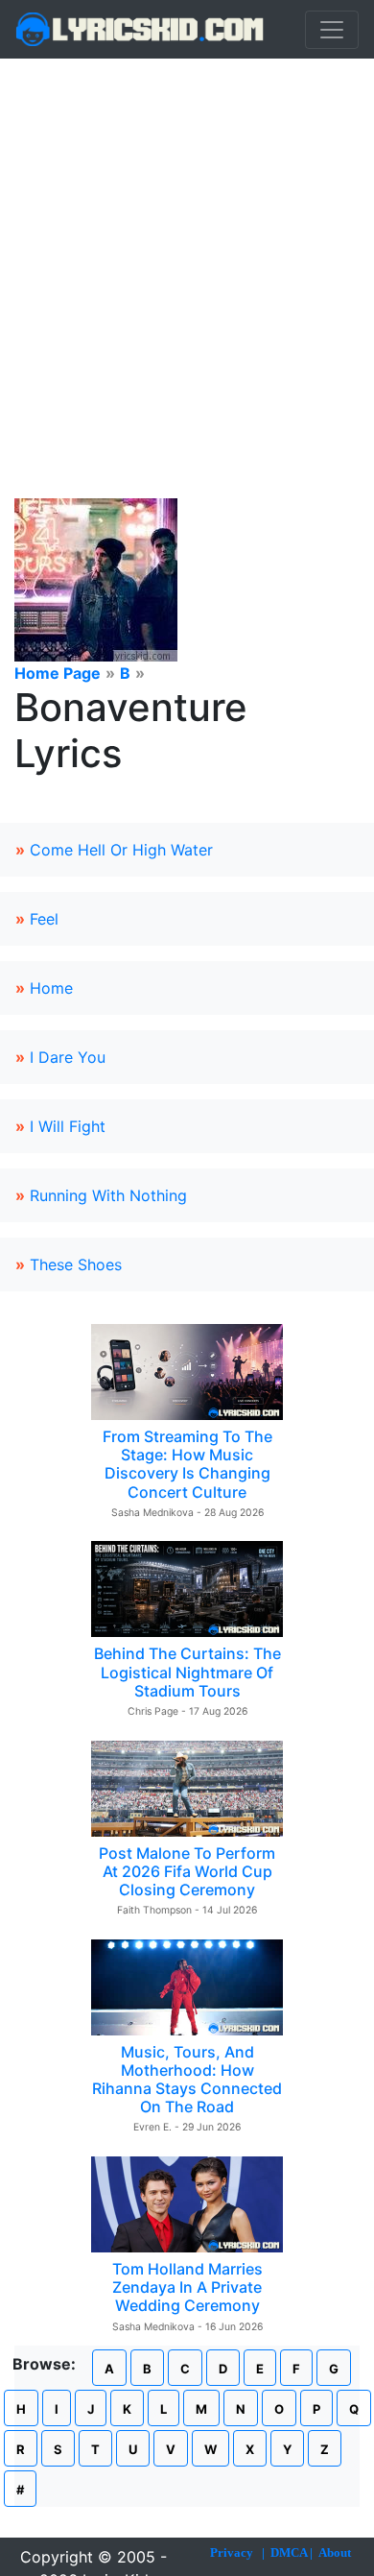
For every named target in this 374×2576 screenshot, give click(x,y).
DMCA (289, 2552)
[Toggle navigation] (332, 30)
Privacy (232, 2552)
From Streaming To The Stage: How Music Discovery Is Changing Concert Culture (187, 1464)
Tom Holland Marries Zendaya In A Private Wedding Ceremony (187, 2287)
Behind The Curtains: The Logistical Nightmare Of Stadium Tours (187, 1672)
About (335, 2552)
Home (51, 988)
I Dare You (68, 1057)
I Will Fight (68, 1126)
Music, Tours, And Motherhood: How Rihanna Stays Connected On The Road (187, 2080)
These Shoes (76, 1264)
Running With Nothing (108, 1195)
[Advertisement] (187, 255)
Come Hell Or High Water (121, 850)
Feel (44, 919)
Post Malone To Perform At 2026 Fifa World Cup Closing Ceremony (187, 1871)
